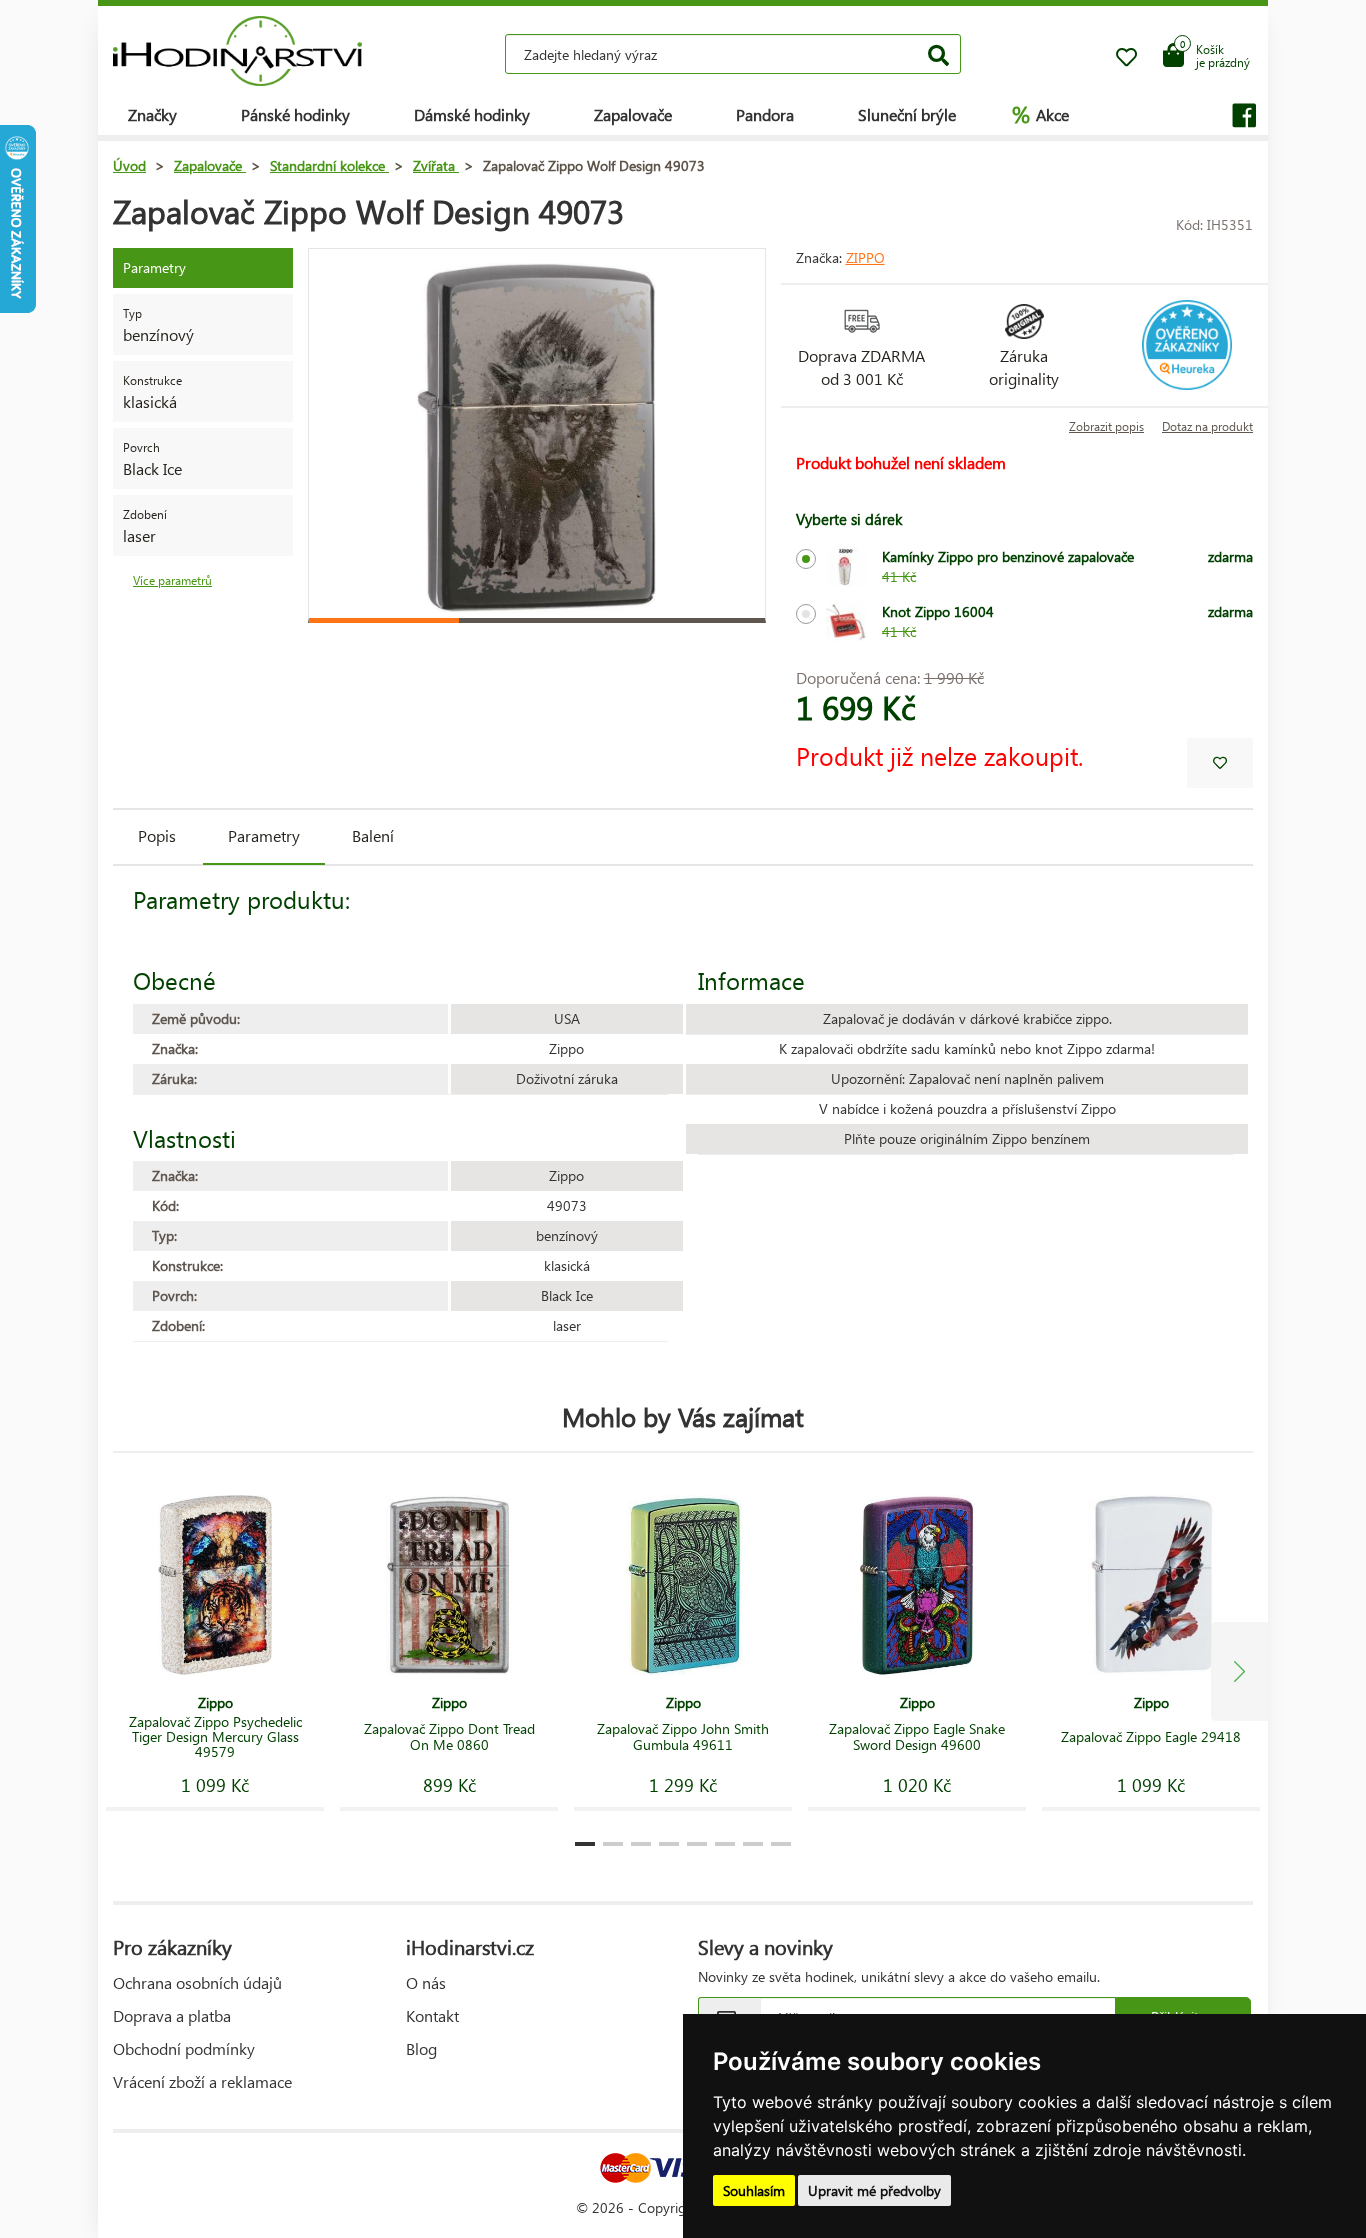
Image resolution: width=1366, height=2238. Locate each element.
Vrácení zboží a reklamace (202, 2081)
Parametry (264, 835)
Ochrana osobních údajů (197, 1982)
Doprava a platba (172, 2015)
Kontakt (432, 2015)
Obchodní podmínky (184, 2048)
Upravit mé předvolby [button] (874, 2190)
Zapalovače (633, 114)
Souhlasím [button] (754, 2190)
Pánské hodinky (295, 114)
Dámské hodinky (472, 114)
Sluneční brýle (907, 114)
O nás (426, 1982)
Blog (421, 2048)
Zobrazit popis (1106, 426)
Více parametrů (172, 580)
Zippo (865, 257)
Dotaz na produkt (1207, 426)
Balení (373, 835)
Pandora (765, 114)
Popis (157, 835)
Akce (1040, 114)
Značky (152, 114)
